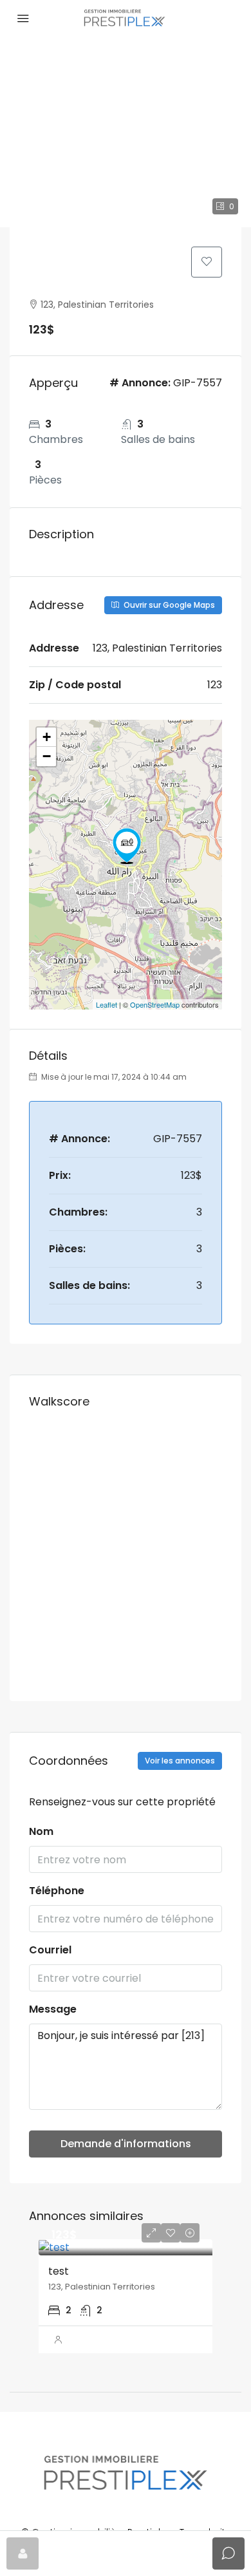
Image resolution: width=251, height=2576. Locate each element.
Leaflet (107, 1004)
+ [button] (47, 737)
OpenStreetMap (155, 1004)
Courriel (50, 1950)
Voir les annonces (180, 1761)
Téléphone (57, 1891)
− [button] (47, 756)
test (59, 2271)
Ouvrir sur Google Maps (168, 605)
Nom (41, 1831)
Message (53, 2009)
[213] (127, 846)
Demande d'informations (126, 2144)
